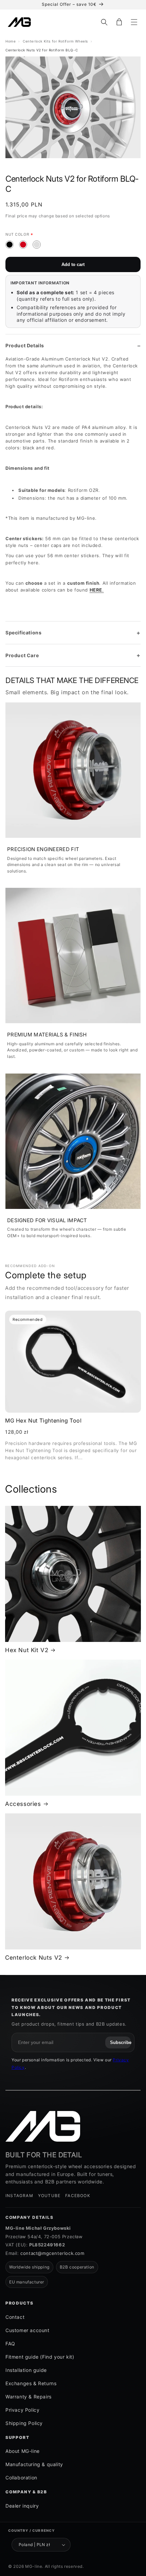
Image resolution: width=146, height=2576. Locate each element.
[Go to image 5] (60, 165)
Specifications (23, 633)
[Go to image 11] (113, 165)
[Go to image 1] (24, 165)
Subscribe (120, 2042)
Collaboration (21, 2478)
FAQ (10, 2344)
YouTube (49, 2196)
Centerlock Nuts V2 (34, 1958)
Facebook (78, 2196)
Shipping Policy (24, 2423)
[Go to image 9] (95, 165)
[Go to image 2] (33, 165)
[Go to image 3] (42, 165)
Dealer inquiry (22, 2506)
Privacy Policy (22, 2410)
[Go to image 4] (51, 165)
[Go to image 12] (122, 165)
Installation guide (26, 2370)
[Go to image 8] (86, 165)
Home (11, 41)
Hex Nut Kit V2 (27, 1650)
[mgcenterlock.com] (43, 2126)
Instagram (19, 2196)
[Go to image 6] (69, 165)
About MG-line (23, 2451)
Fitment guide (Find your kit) (40, 2357)
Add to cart (73, 264)
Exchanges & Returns (31, 2383)
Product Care (22, 655)
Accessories (23, 1804)
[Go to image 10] (104, 165)
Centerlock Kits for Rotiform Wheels (55, 41)
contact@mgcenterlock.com (52, 2253)
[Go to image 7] (77, 165)
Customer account (28, 2330)
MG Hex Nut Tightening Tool (43, 1420)
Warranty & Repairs (29, 2397)
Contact (15, 2317)
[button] (104, 22)
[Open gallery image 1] (73, 107)
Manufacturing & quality (34, 2464)
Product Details (25, 345)
